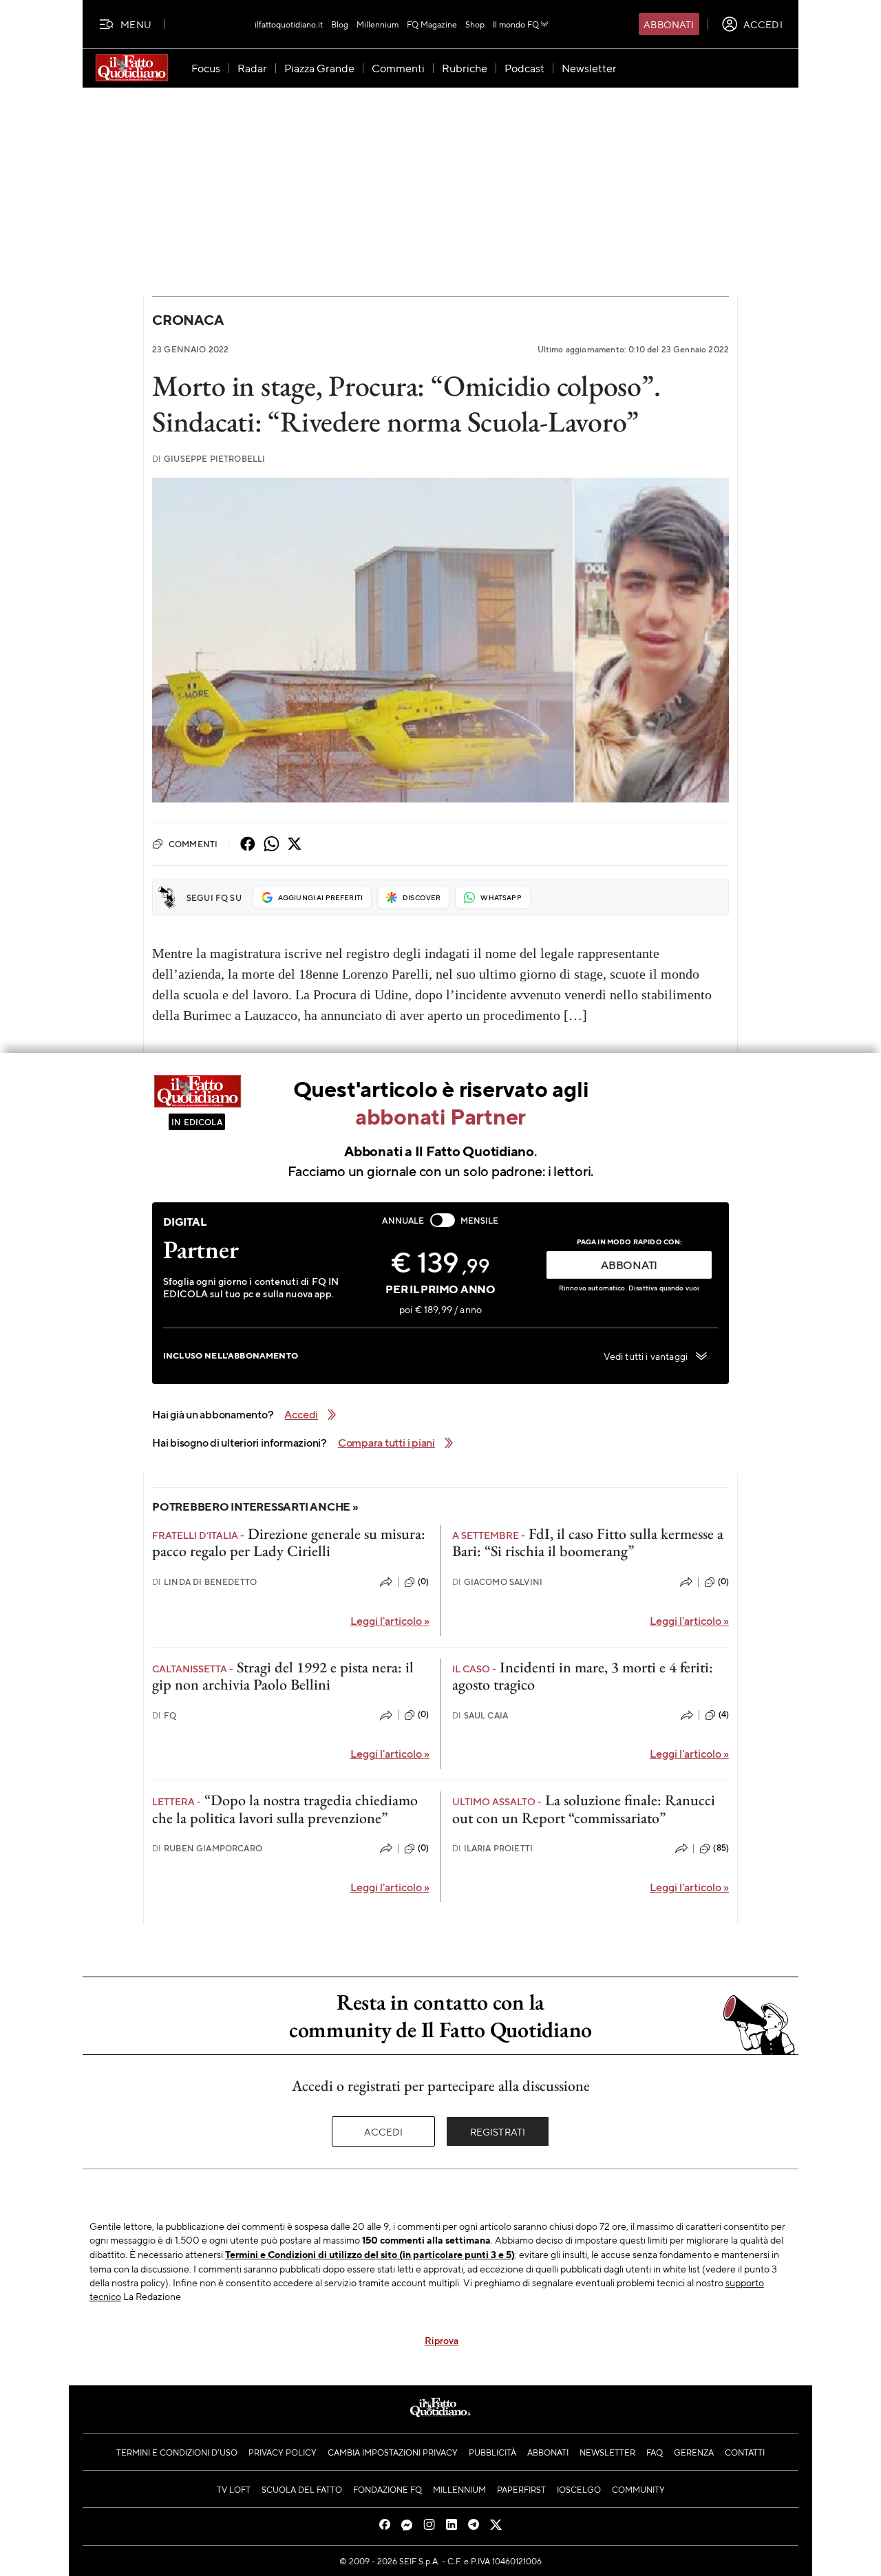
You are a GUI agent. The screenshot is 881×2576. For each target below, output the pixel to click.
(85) (721, 1848)
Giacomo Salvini (498, 1582)
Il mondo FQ (516, 24)
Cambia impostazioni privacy (393, 2452)
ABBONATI (629, 1265)
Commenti (193, 844)
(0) (423, 1582)
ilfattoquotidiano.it (289, 24)
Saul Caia (480, 1715)
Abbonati (669, 24)
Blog (340, 24)
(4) (724, 1714)
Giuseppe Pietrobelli (209, 459)
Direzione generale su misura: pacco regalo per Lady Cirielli (289, 1542)
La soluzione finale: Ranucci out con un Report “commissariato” (584, 1809)
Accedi (384, 2131)
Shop (475, 24)
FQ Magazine (432, 24)
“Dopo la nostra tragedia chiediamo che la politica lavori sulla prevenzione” (285, 1809)
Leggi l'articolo (390, 1620)
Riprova (442, 2340)
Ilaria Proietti (493, 1848)
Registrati (498, 2131)
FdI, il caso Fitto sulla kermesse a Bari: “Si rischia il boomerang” (588, 1542)
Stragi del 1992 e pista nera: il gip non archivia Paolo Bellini (283, 1676)
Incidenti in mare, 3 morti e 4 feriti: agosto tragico (583, 1676)
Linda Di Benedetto (204, 1582)
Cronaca (188, 320)
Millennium (378, 24)
